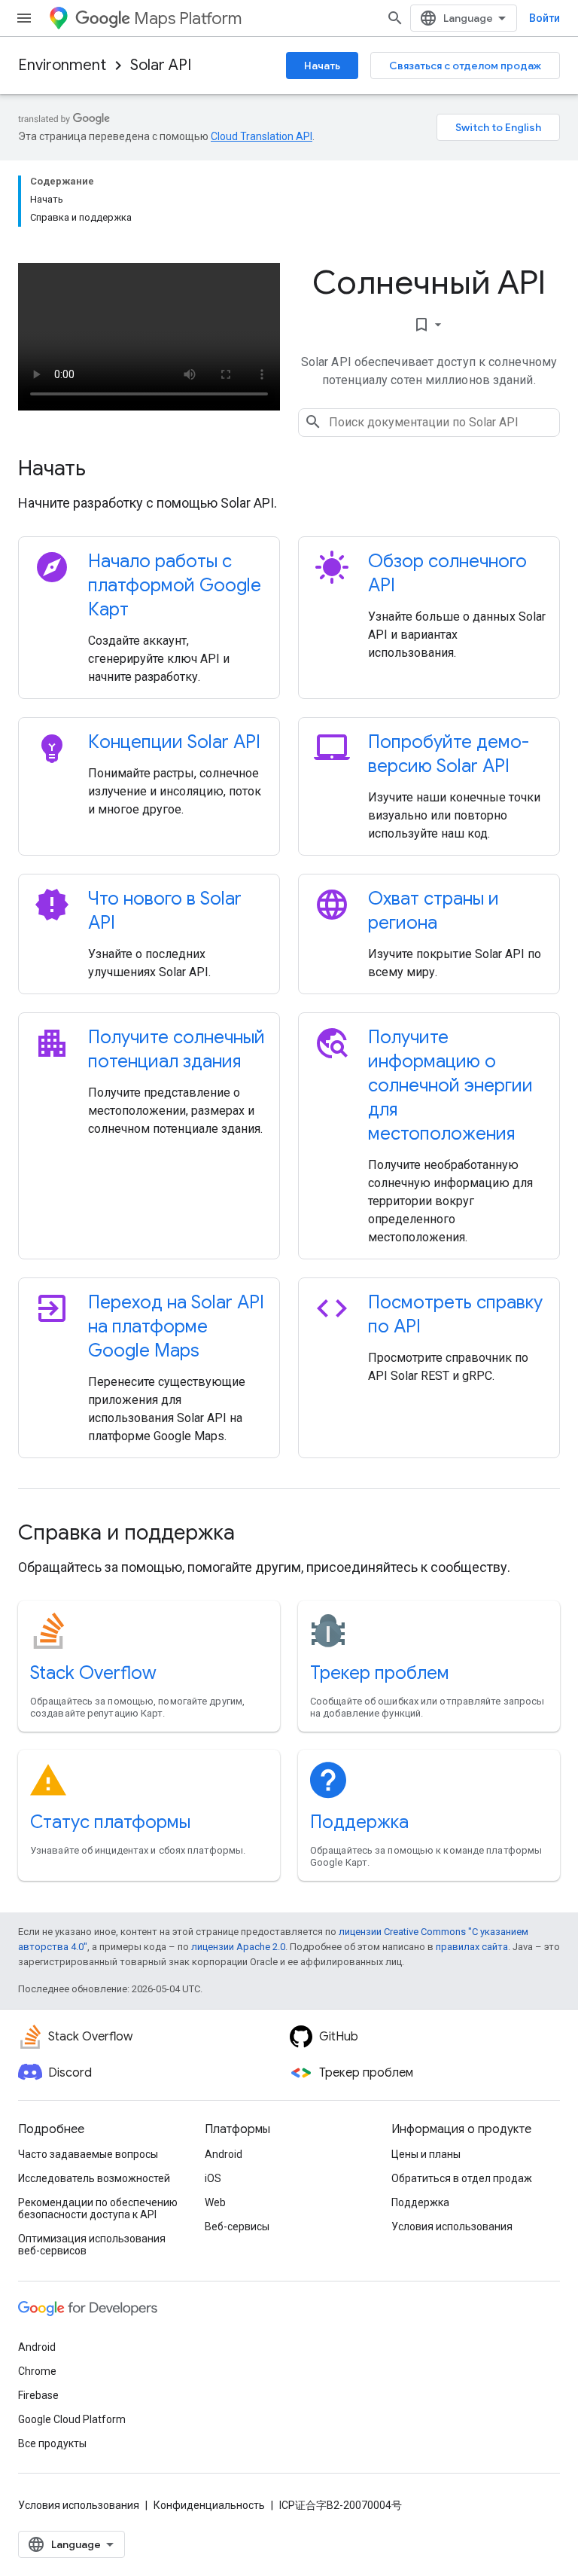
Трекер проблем (380, 1673)
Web (215, 2202)
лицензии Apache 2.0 (238, 1947)
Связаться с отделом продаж (465, 66)
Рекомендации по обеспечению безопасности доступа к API (98, 2208)
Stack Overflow (93, 1673)
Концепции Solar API (174, 742)
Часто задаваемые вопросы (88, 2154)
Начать (322, 66)
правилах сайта (472, 1947)
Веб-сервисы (237, 2227)
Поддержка (359, 1822)
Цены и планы (426, 2154)
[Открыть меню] (24, 18)
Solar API (161, 65)
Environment (62, 65)
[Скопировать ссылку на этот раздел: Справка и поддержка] (255, 1534)
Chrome (37, 2371)
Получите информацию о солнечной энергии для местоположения (450, 1085)
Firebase (38, 2395)
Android (224, 2154)
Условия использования (452, 2227)
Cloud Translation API (262, 136)
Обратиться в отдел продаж (462, 2178)
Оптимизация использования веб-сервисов (92, 2245)
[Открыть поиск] (395, 18)
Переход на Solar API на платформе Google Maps (176, 1326)
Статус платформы (110, 1822)
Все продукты (52, 2443)
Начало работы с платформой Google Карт (175, 585)
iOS (213, 2178)
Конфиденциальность (209, 2505)
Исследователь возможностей (94, 2178)
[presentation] (289, 469)
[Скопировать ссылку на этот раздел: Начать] (106, 470)
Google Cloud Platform (72, 2419)
